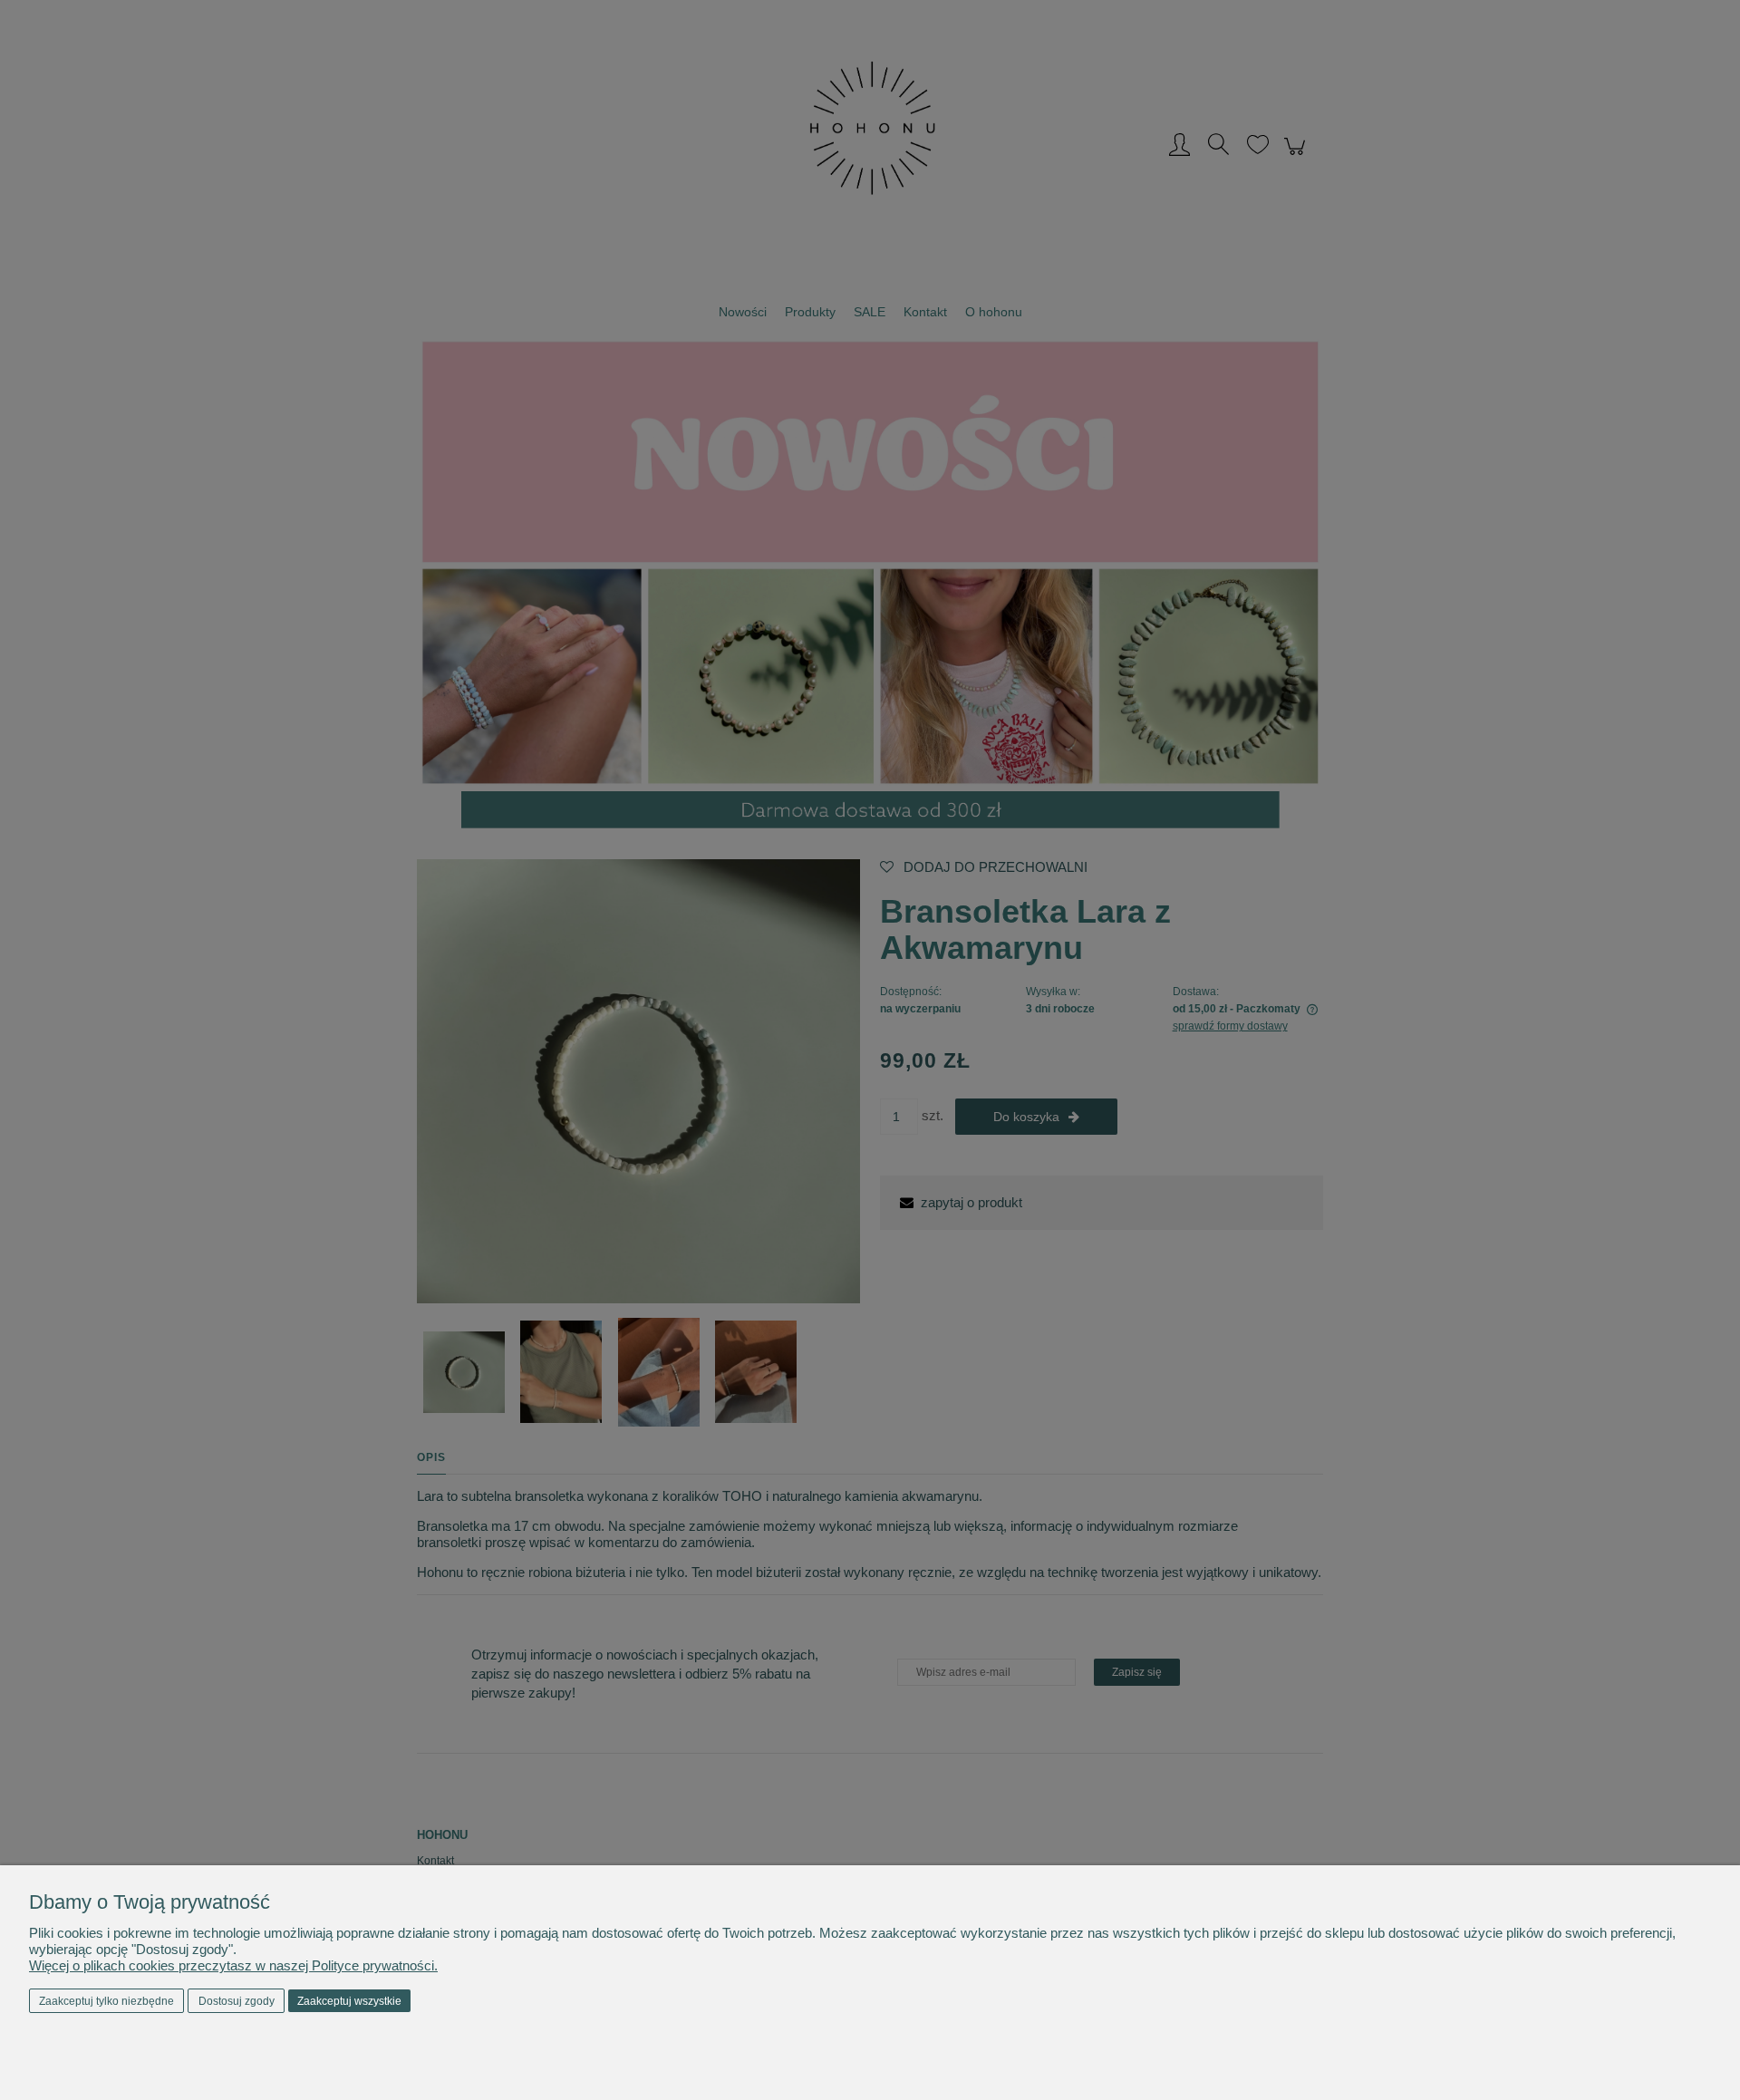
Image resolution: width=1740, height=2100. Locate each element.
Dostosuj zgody (237, 2001)
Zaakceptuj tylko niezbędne (106, 2001)
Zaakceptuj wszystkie (349, 2001)
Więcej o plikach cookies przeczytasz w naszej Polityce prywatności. (233, 1965)
